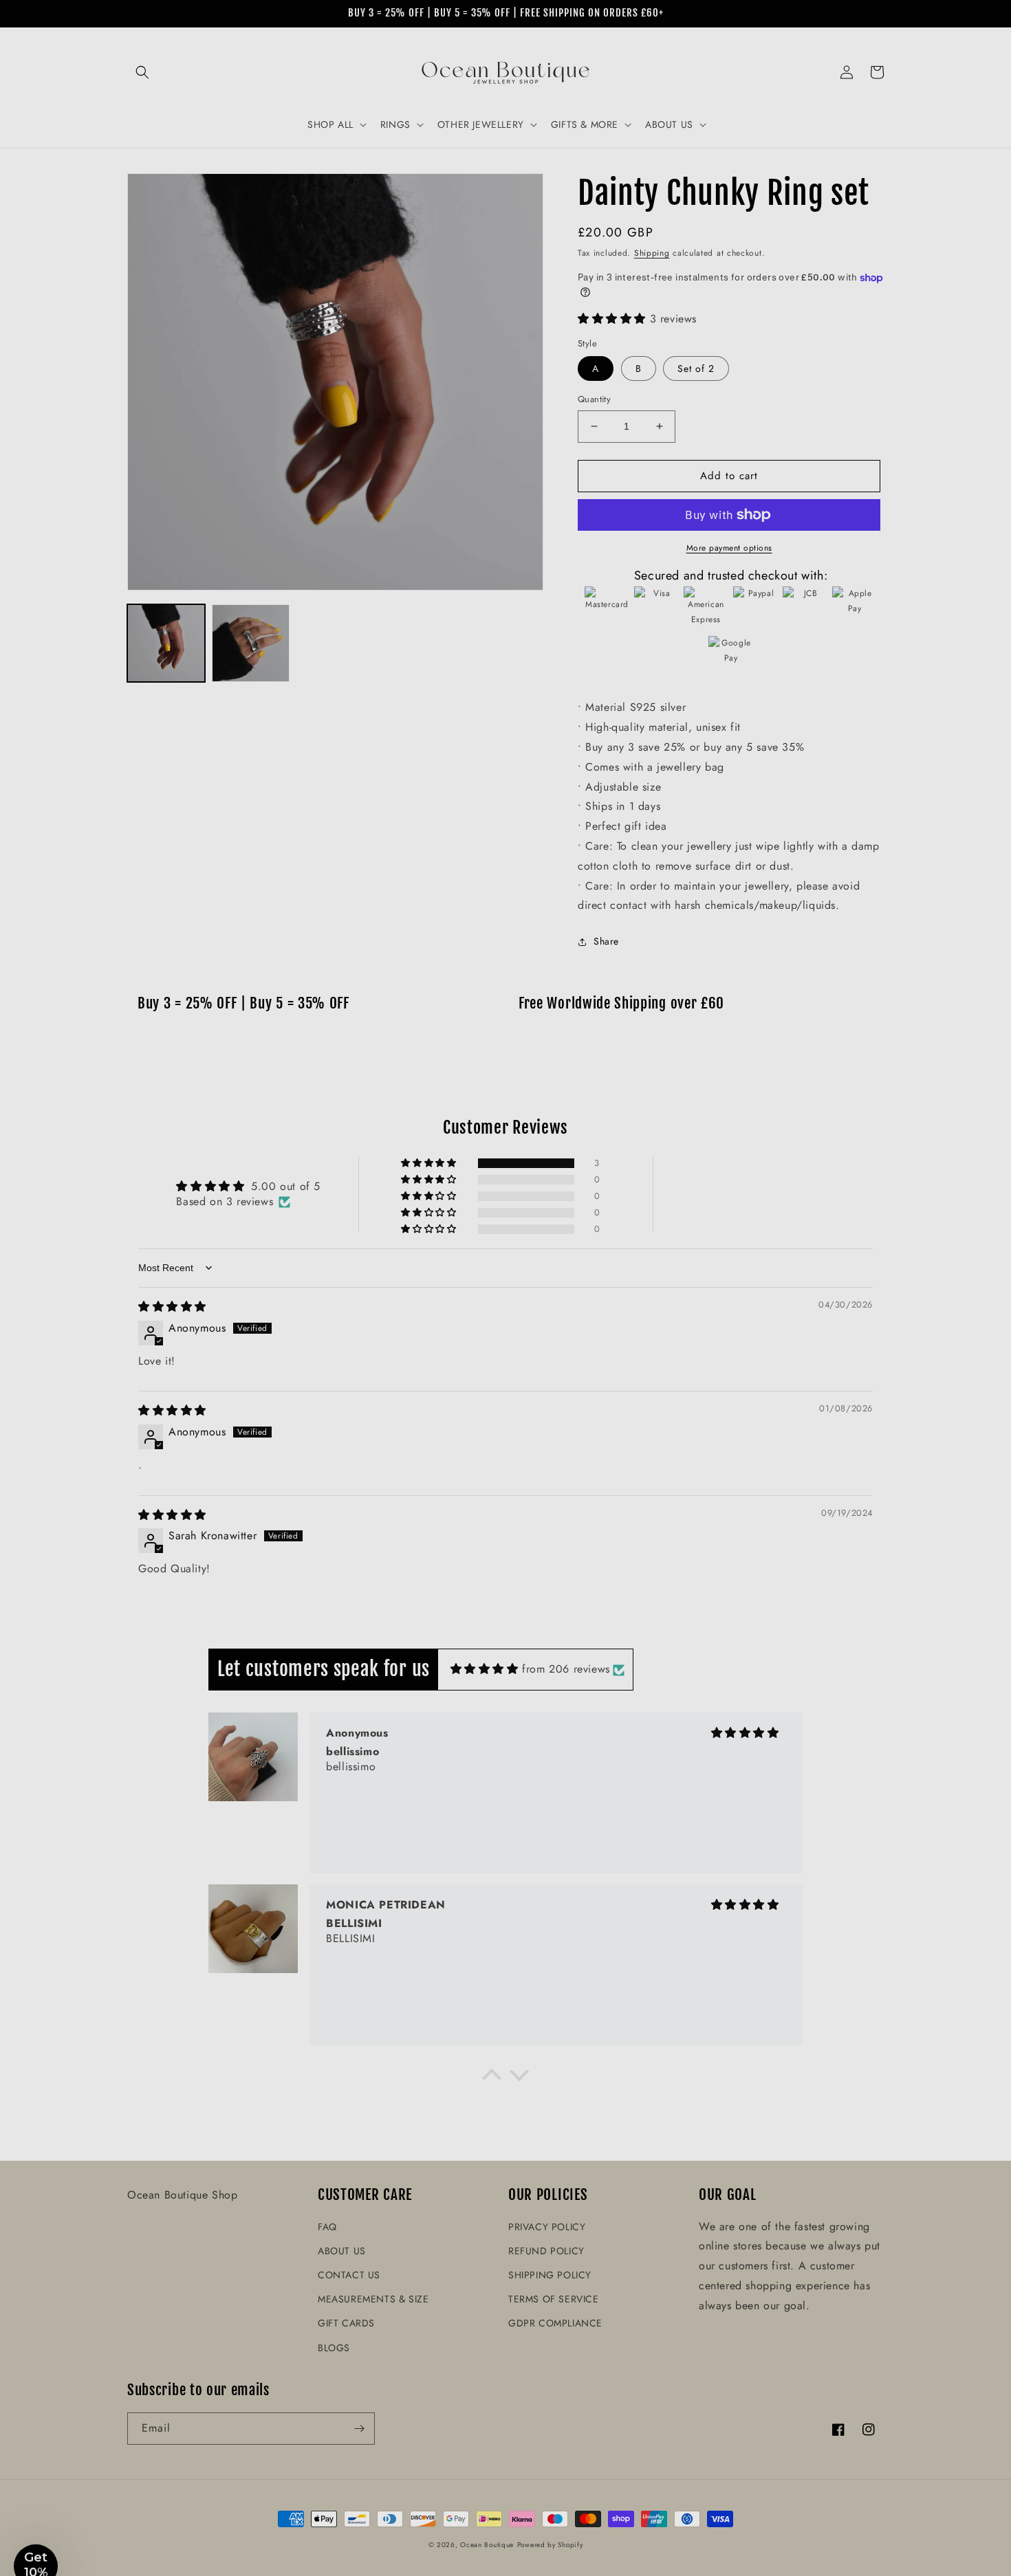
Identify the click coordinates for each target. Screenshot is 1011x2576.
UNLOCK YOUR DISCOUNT (402, 1398)
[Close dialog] (694, 1120)
